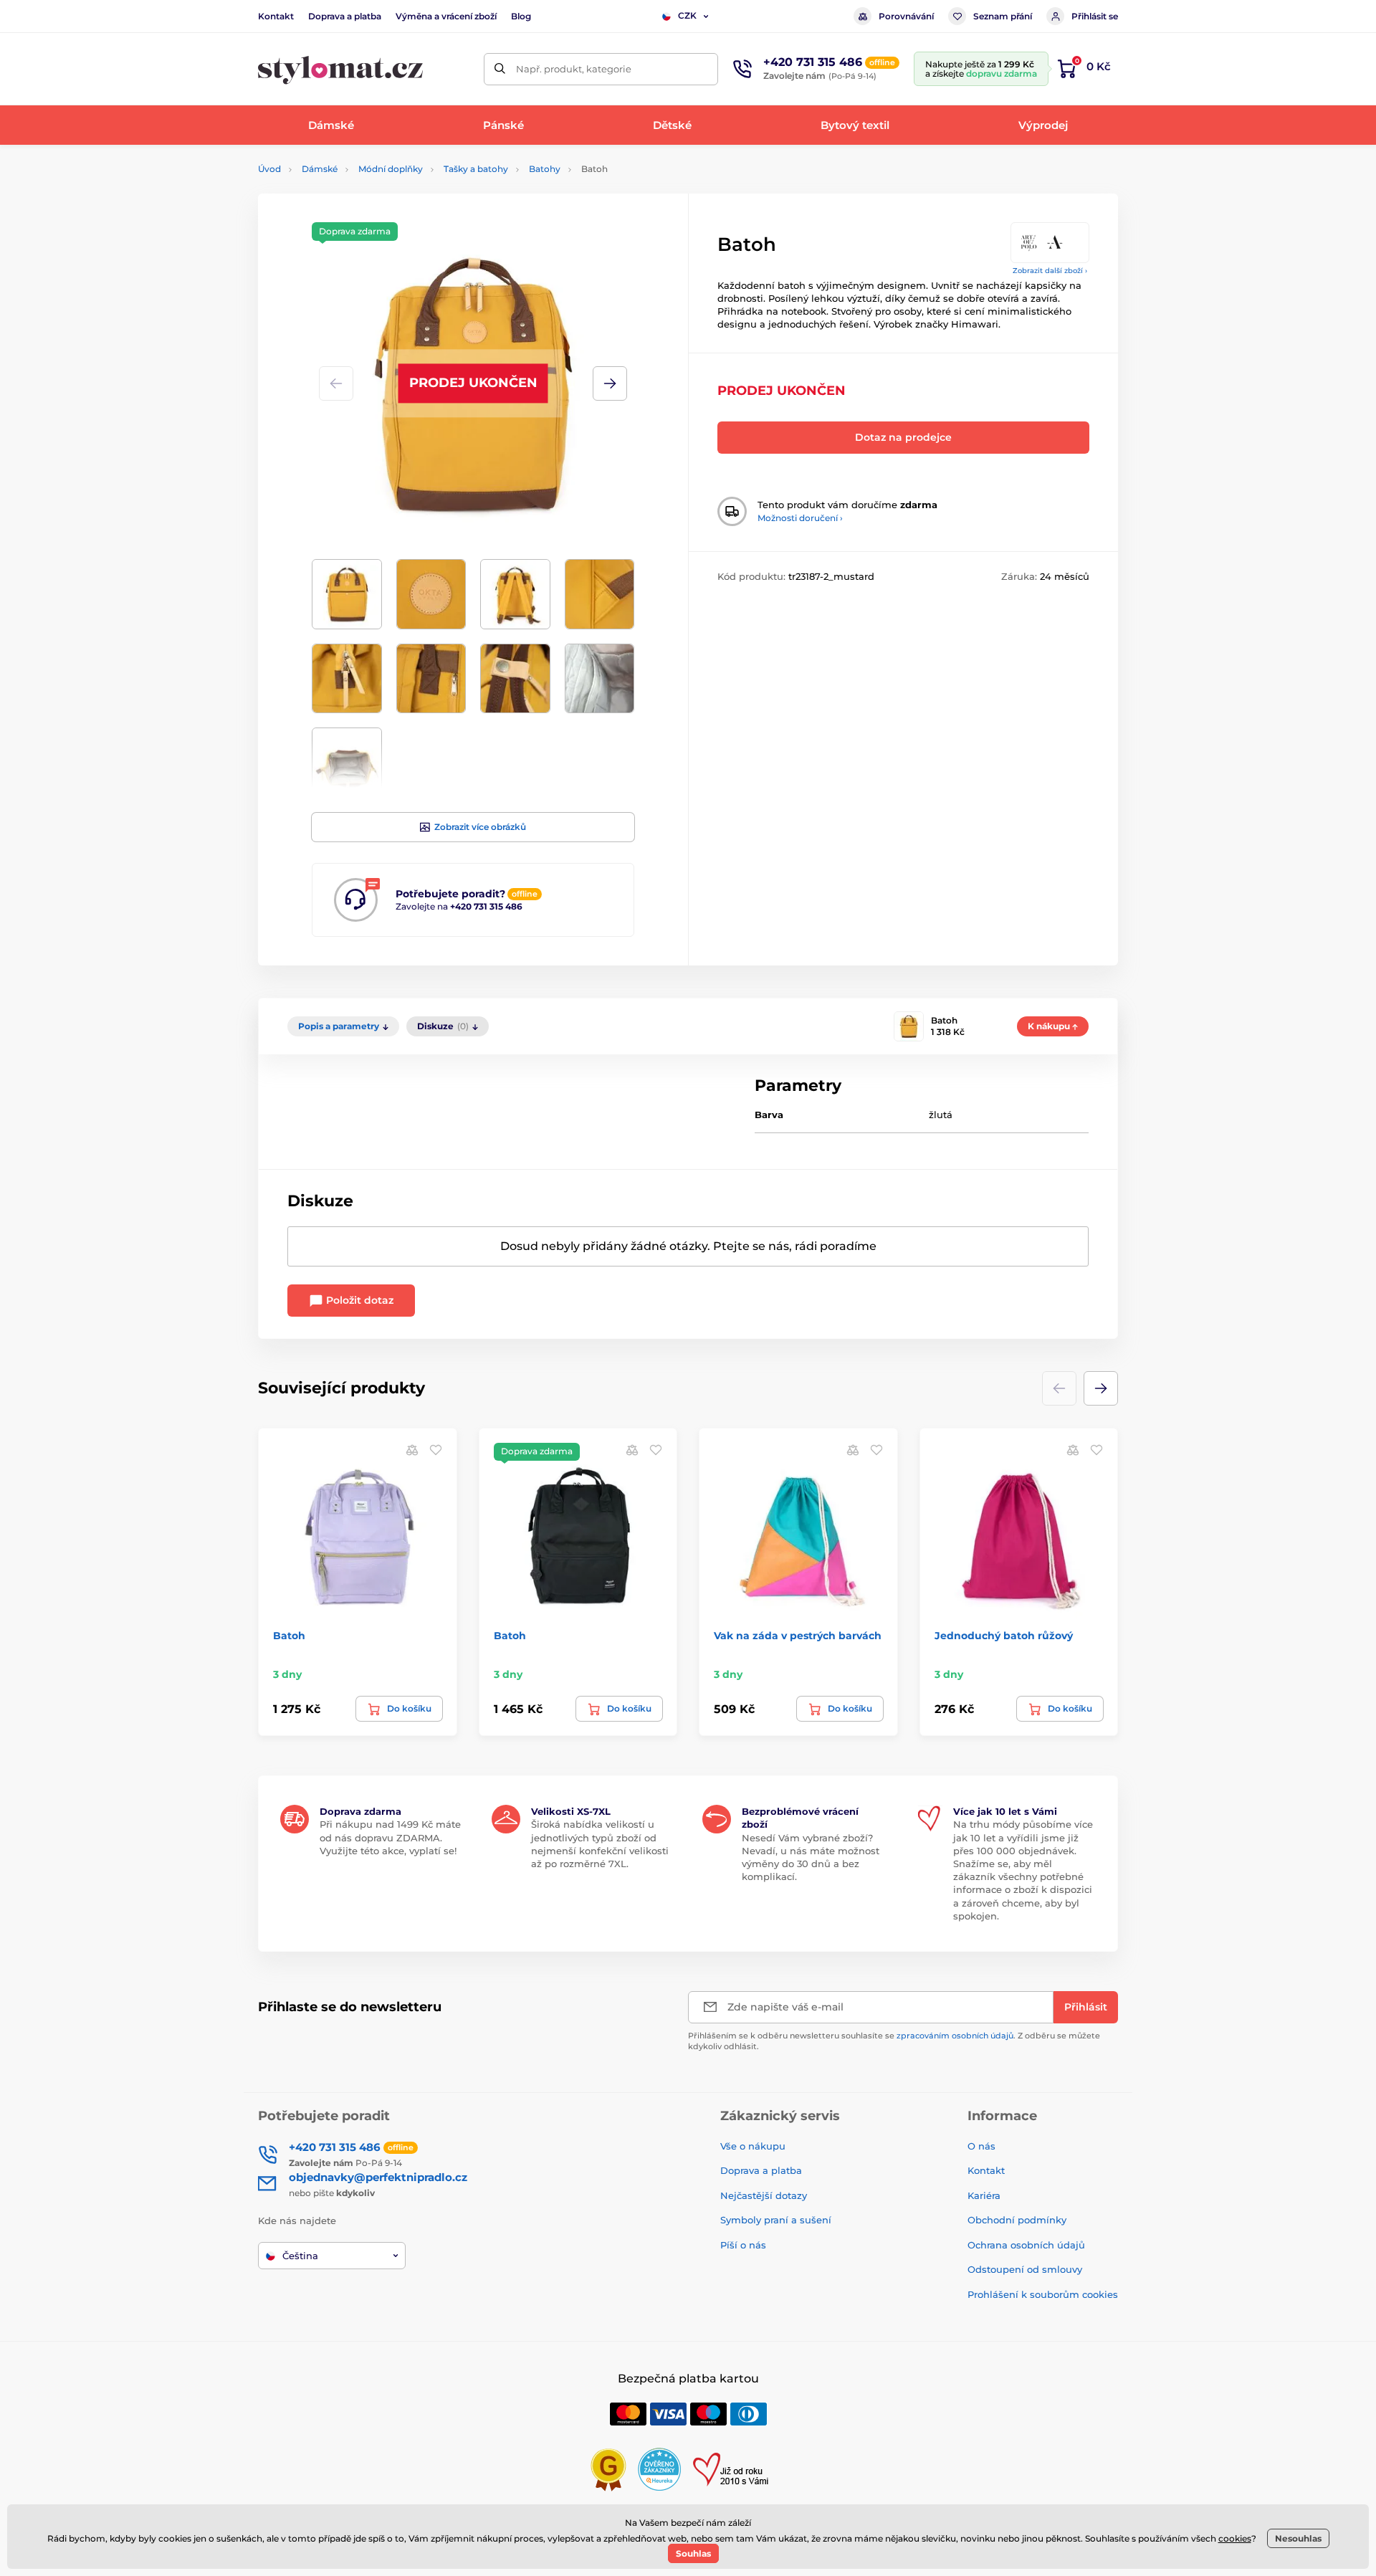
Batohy (545, 169)
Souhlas (693, 2553)
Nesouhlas (1298, 2538)
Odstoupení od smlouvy (1025, 2269)
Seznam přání (1003, 16)
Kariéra (984, 2195)
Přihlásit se (1095, 16)
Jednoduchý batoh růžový (1004, 1636)
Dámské (320, 169)
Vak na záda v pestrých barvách (798, 1636)
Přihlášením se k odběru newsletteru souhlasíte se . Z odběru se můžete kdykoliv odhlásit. (894, 2041)
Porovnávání (906, 16)
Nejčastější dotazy (764, 2195)
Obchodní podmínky (1017, 2220)
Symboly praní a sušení (776, 2220)
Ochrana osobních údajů (1026, 2245)
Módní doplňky (391, 169)
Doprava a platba (345, 16)
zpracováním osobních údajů (955, 2036)
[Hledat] (500, 69)
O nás (981, 2146)
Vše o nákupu (753, 2146)
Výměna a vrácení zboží (446, 16)
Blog (521, 16)
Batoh (289, 1636)
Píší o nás (743, 2245)
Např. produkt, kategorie (574, 69)
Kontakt (276, 16)
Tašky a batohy (476, 169)
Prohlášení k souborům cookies (1043, 2294)
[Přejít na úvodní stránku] (340, 69)
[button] (610, 383)
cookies (1235, 2538)
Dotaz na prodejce (903, 437)
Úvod (269, 169)
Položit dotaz (358, 1300)
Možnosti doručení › (800, 518)
